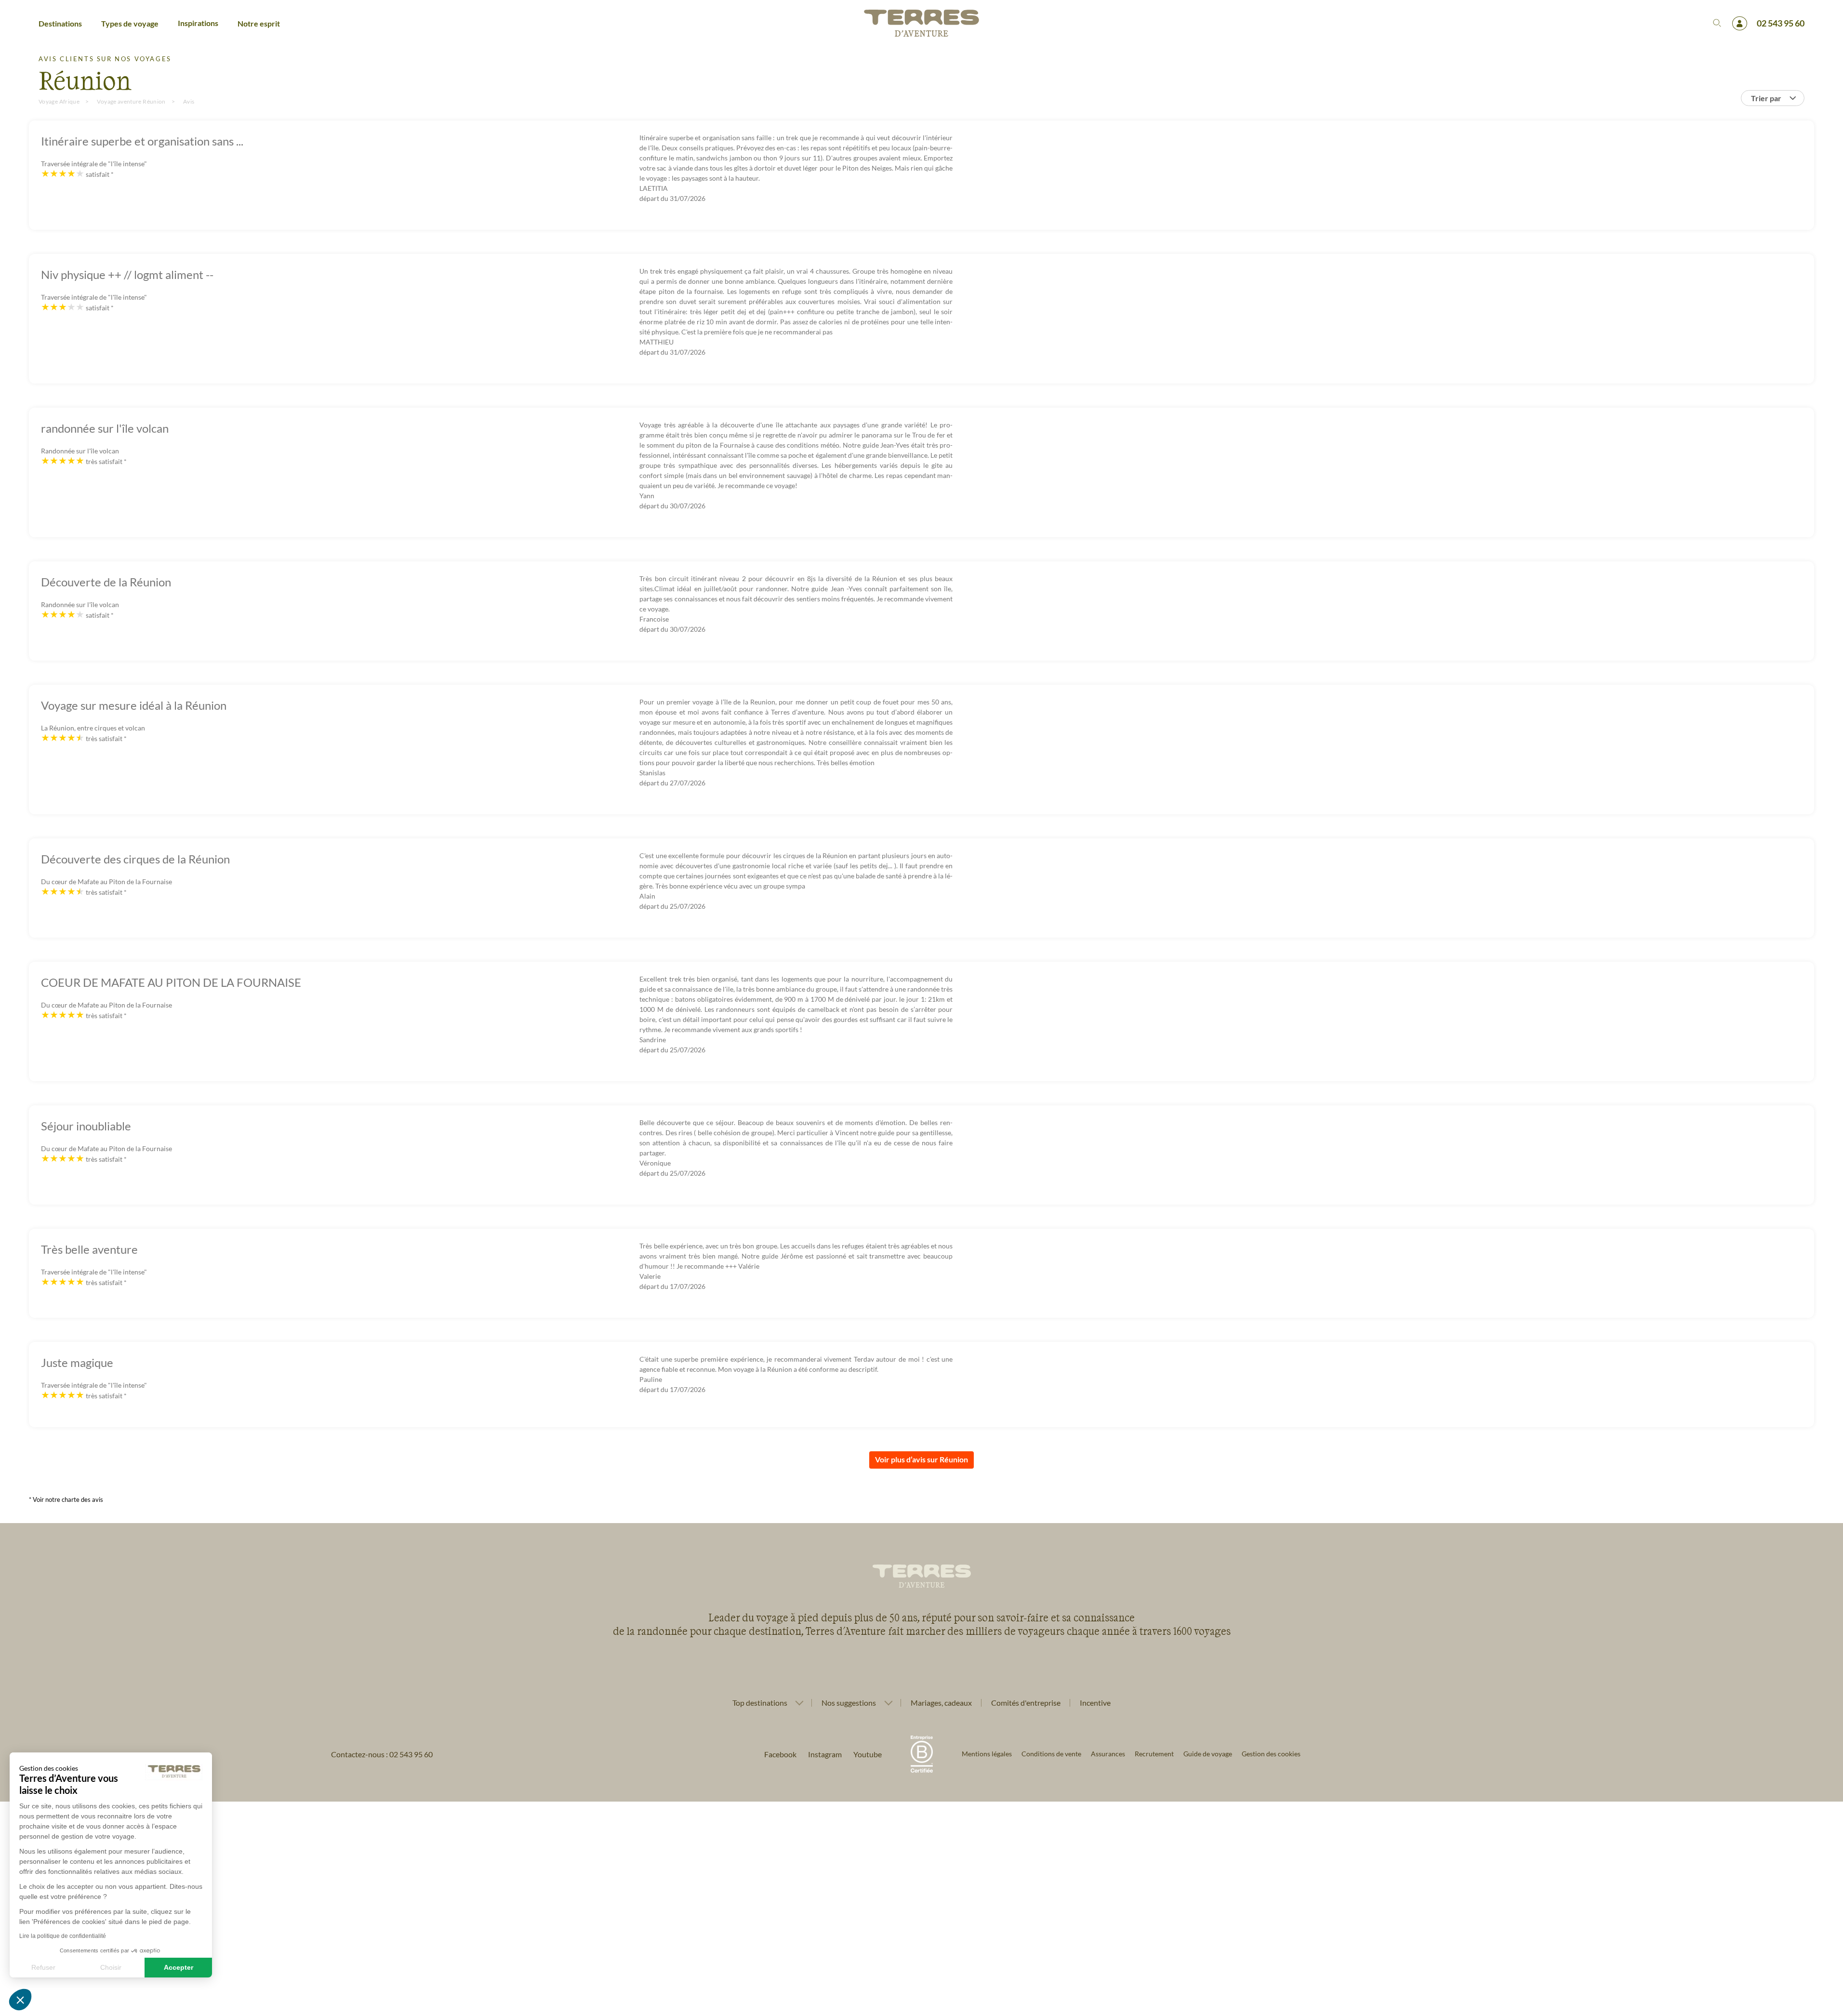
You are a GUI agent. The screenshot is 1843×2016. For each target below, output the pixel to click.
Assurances (1108, 1754)
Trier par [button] (1766, 98)
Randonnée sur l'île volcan (80, 451)
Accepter (179, 1967)
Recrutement (1154, 1754)
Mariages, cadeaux (941, 1703)
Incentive (1095, 1703)
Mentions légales (987, 1754)
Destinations (60, 23)
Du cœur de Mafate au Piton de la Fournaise (106, 882)
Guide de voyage (1208, 1754)
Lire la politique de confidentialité (63, 1936)
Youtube (868, 1754)
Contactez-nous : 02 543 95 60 (382, 1754)
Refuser (43, 1967)
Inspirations (198, 23)
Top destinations (760, 1703)
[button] (20, 2000)
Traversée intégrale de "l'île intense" (94, 164)
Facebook (780, 1754)
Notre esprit (259, 23)
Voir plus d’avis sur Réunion (921, 1459)
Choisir (111, 1967)
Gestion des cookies (1271, 1754)
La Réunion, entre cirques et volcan (93, 728)
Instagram (825, 1754)
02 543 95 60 (1781, 23)
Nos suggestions (849, 1703)
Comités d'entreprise (1026, 1703)
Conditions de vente (1051, 1754)
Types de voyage (130, 23)
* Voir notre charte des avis (66, 1499)
